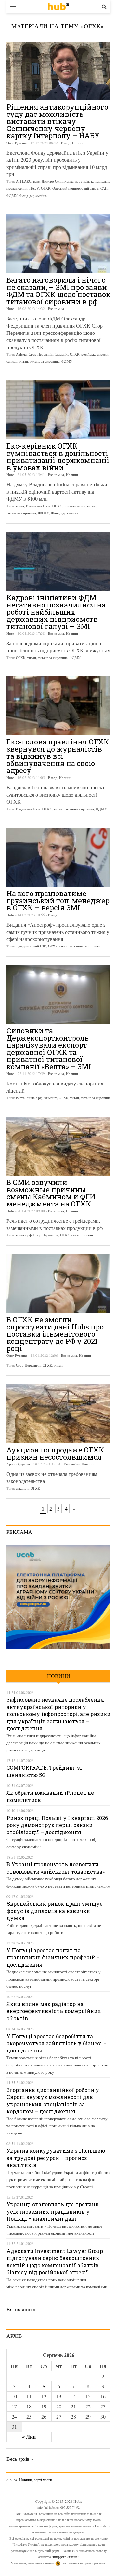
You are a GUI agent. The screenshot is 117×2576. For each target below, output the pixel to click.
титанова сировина (45, 361)
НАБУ (34, 188)
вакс (36, 181)
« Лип (29, 2437)
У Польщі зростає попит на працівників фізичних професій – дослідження (53, 1957)
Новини (78, 143)
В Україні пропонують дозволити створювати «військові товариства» (56, 1868)
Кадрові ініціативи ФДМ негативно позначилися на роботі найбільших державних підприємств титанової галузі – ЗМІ (56, 612)
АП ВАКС (24, 181)
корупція (82, 181)
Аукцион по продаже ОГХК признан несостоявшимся (55, 1453)
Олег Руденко (17, 143)
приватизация (74, 506)
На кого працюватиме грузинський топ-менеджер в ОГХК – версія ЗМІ (58, 900)
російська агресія (95, 354)
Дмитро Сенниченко (58, 181)
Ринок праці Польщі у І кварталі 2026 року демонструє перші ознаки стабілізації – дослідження (57, 1825)
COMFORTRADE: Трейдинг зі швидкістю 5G (44, 1771)
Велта (20, 1098)
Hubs (10, 309)
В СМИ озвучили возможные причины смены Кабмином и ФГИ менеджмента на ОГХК (51, 1193)
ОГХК (46, 188)
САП (104, 188)
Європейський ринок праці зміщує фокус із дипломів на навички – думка (55, 1911)
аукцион (22, 1488)
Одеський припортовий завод (75, 188)
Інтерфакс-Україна (65, 2557)
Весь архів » (20, 2459)
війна (20, 506)
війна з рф (34, 1098)
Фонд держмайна (33, 195)
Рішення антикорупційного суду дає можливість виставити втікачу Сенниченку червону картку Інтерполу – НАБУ (57, 121)
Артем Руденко (18, 1464)
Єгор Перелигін (41, 354)
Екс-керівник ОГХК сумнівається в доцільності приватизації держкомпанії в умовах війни (58, 457)
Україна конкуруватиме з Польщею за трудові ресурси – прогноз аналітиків (56, 2158)
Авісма (21, 354)
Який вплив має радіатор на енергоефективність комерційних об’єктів (54, 2011)
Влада (66, 143)
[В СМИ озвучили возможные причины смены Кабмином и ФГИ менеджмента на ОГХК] (58, 1146)
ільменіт (62, 354)
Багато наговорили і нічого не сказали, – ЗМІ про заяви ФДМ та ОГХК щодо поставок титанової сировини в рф (58, 291)
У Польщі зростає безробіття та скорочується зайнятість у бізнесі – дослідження (57, 2043)
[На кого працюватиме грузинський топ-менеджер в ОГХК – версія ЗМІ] (58, 857)
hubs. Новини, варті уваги (58, 7)
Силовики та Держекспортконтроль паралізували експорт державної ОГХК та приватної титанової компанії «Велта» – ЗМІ (49, 1049)
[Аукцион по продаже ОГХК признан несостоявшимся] (58, 1414)
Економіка (56, 309)
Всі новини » (21, 2309)
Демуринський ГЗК (31, 946)
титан (24, 361)
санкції (12, 361)
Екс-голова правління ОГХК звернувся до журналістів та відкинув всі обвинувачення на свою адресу (58, 756)
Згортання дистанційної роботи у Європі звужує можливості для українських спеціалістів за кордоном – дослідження (53, 2100)
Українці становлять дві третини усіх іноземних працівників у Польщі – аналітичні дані (53, 2211)
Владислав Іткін (38, 506)
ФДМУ (12, 195)
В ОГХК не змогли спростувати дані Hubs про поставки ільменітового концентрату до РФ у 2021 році (55, 1334)
